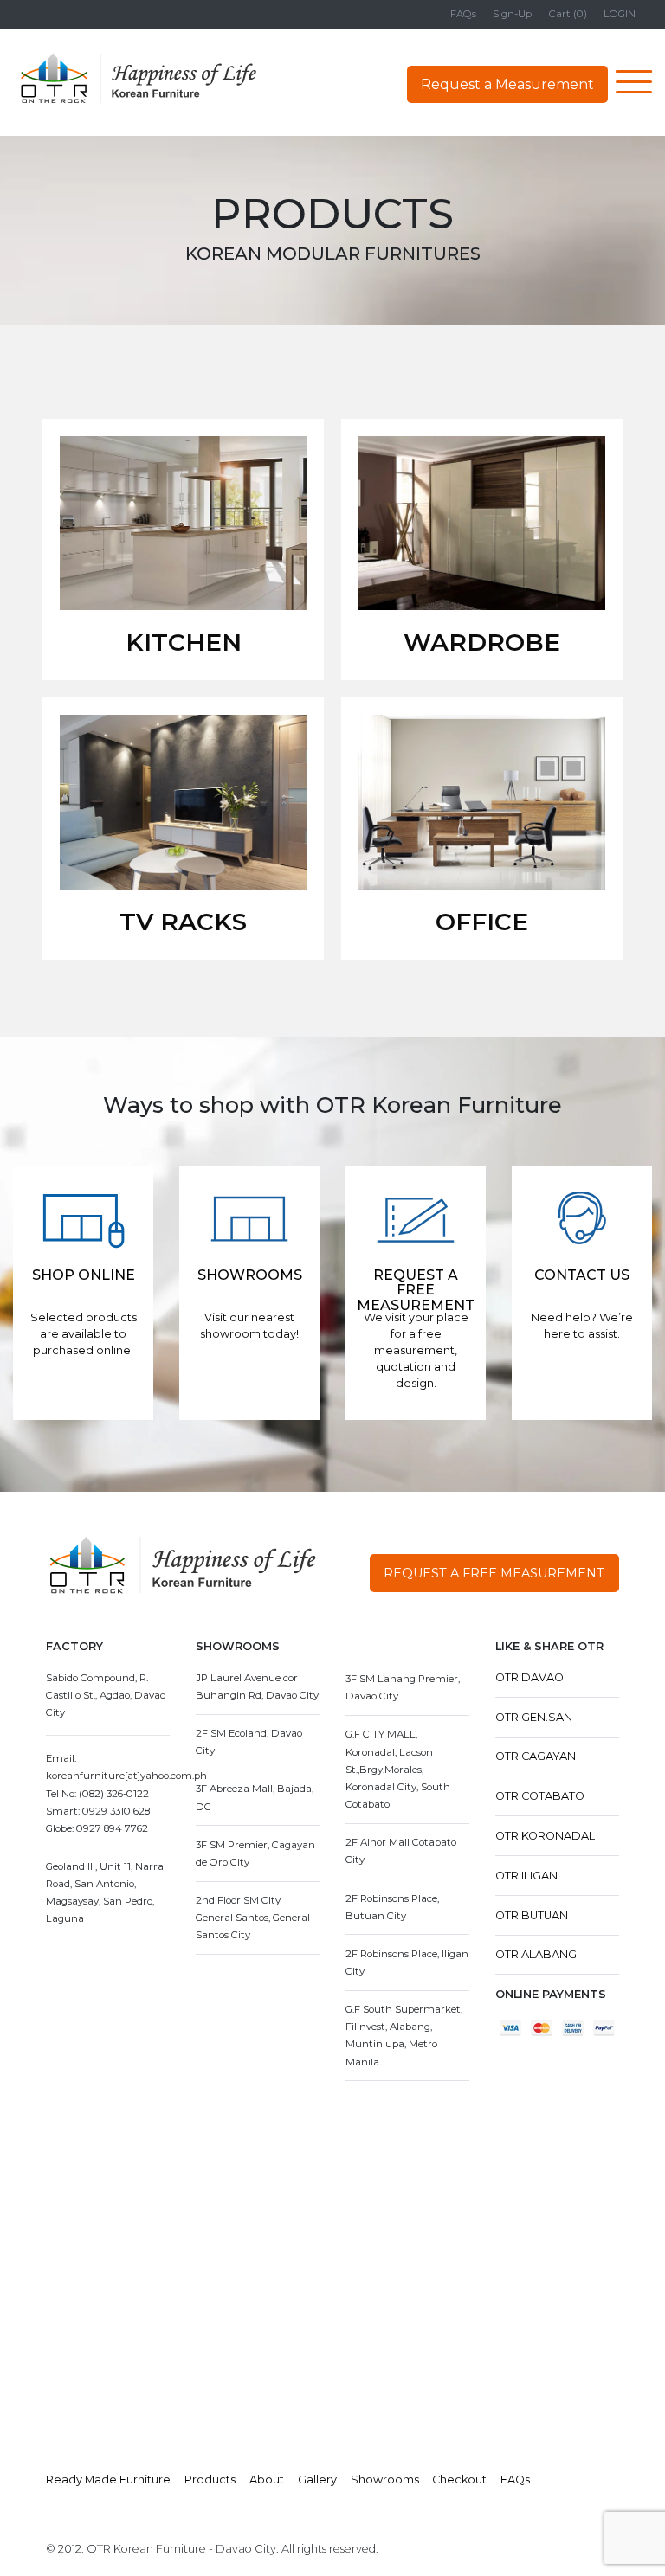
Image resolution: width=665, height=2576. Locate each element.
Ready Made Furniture (108, 2480)
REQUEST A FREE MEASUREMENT (494, 1573)
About (267, 2480)
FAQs (463, 14)
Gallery (317, 2480)
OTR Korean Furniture (139, 79)
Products (210, 2480)
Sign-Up (512, 14)
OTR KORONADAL (545, 1836)
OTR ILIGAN (526, 1876)
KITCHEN (184, 642)
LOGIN (620, 14)
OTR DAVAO (529, 1677)
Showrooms (385, 2480)
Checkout (459, 2480)
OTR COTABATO (540, 1796)
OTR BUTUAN (532, 1915)
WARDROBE (482, 642)
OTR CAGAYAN (536, 1756)
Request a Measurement (507, 84)
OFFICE (482, 922)
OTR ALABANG (536, 1954)
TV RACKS (183, 922)
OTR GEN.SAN (534, 1717)
